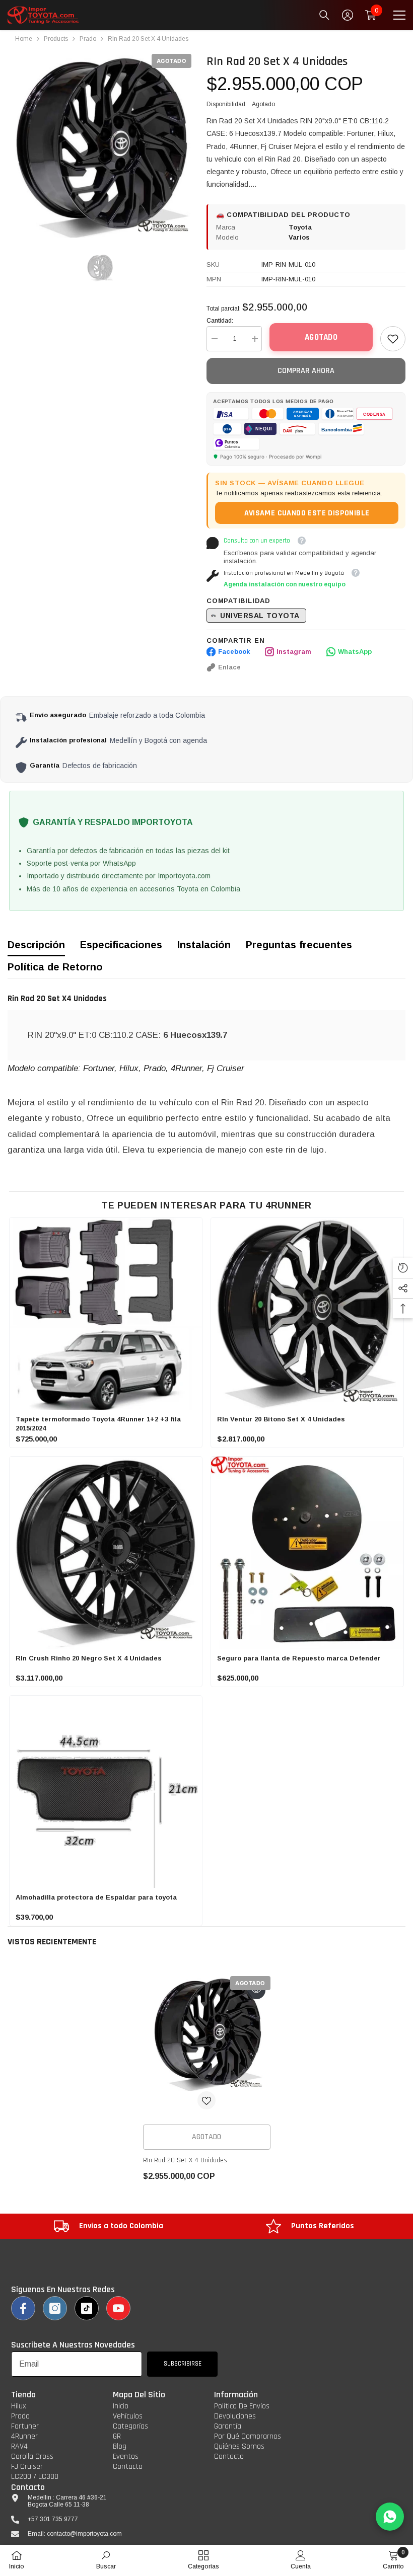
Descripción (36, 945)
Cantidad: (220, 321)
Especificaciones (121, 945)
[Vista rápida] (256, 1990)
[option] (99, 146)
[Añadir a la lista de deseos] (206, 2100)
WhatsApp (355, 652)
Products (56, 39)
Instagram (294, 652)
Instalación (204, 945)
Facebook (234, 652)
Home (24, 39)
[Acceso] (348, 15)
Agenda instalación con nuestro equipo (285, 584)
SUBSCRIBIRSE (183, 2364)
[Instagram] (55, 2308)
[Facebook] (23, 2308)
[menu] (399, 15)
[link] (393, 339)
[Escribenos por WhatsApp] (390, 2517)
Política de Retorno (55, 967)
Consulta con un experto (257, 541)
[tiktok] (87, 2308)
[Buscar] (324, 15)
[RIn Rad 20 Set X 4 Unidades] (207, 2033)
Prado (88, 39)
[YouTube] (118, 2308)
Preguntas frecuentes (299, 945)
